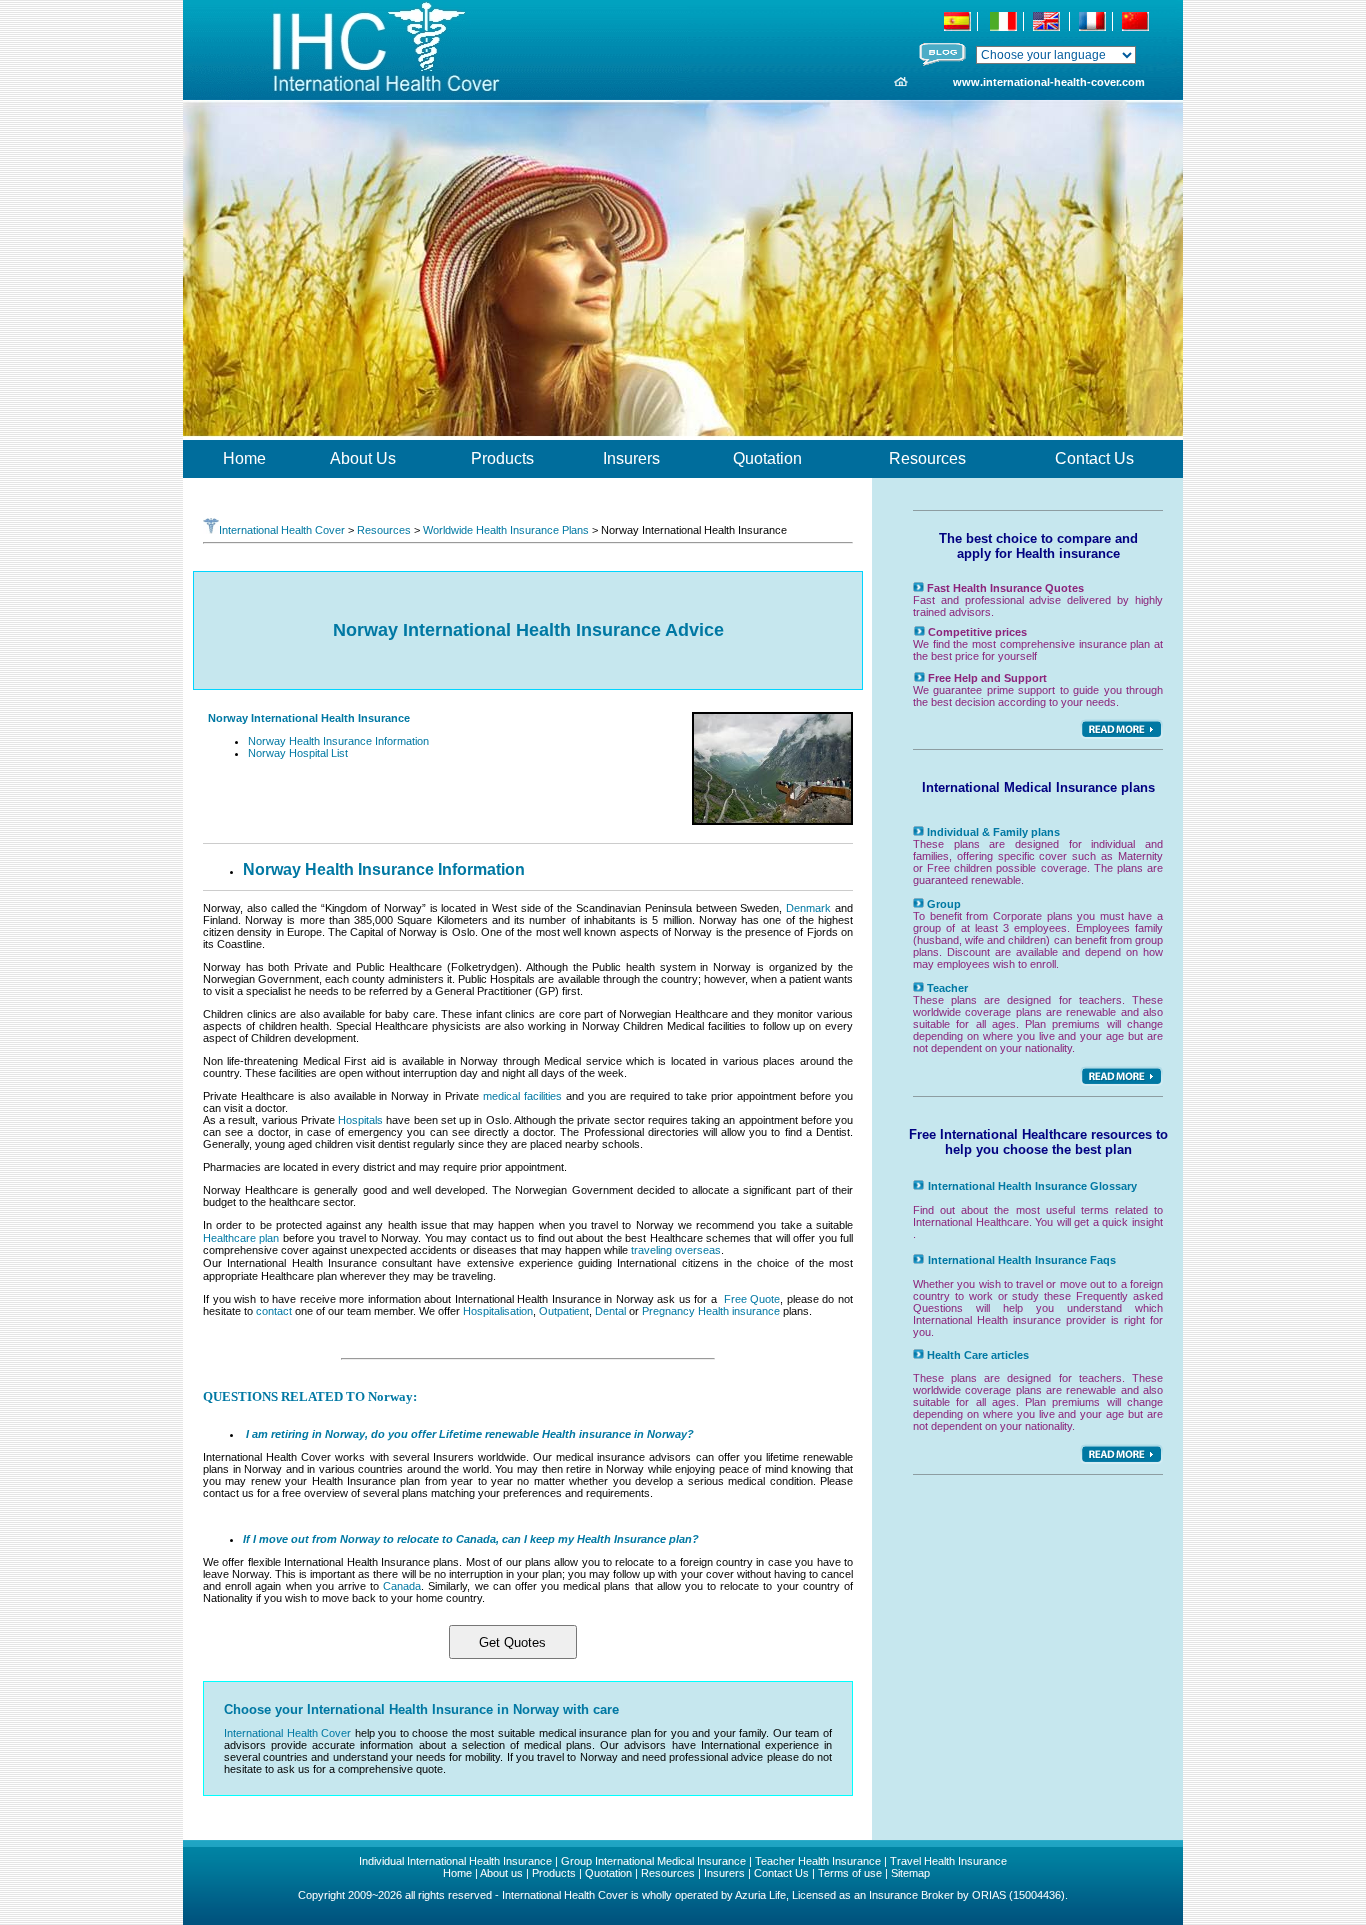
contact (274, 1311)
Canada (402, 1586)
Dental (610, 1311)
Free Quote (752, 1299)
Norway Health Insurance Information (338, 741)
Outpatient (564, 1311)
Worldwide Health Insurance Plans (506, 530)
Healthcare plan (241, 1238)
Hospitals (360, 1120)
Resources (384, 530)
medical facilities (522, 1096)
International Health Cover (282, 530)
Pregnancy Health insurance (712, 1311)
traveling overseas (676, 1250)
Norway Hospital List (298, 753)
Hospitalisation (498, 1311)
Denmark (808, 908)
